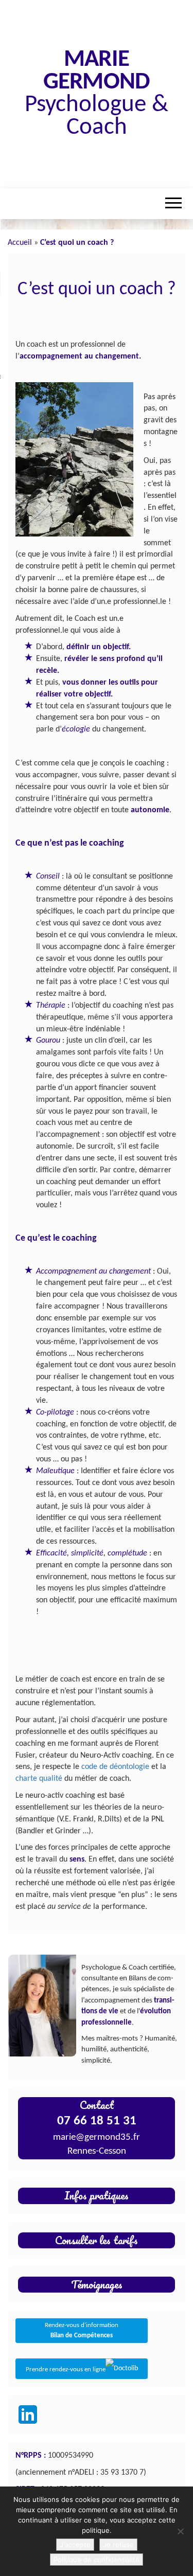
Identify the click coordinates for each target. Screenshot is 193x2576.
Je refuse (118, 2545)
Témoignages (97, 2284)
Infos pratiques (97, 2195)
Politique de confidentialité (97, 2560)
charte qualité (39, 1779)
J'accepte (75, 2545)
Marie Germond (96, 71)
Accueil (20, 243)
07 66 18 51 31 (97, 2121)
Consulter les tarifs (97, 2240)
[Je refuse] (180, 2531)
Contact (97, 2105)
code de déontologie (115, 1767)
